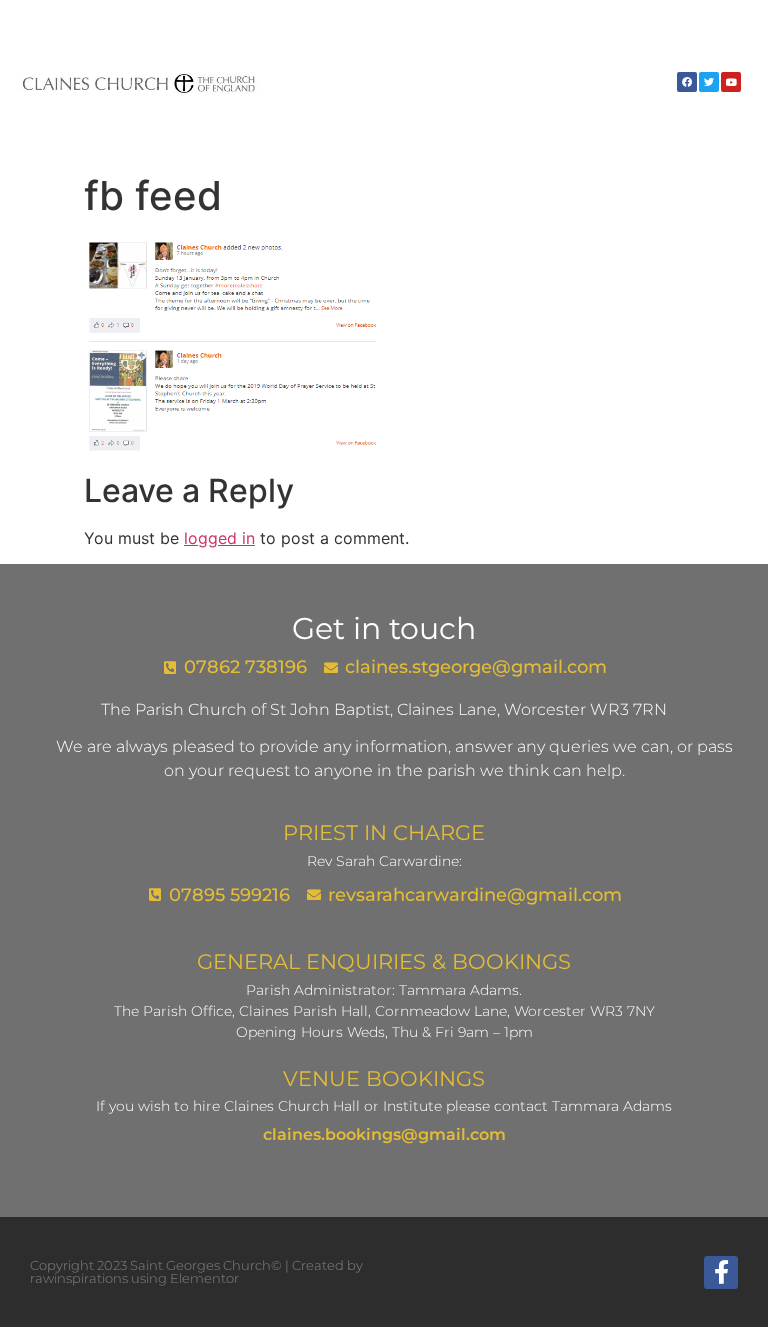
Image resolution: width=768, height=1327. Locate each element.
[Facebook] (687, 82)
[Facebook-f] (721, 1273)
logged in (219, 538)
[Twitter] (709, 82)
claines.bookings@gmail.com (384, 1134)
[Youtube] (731, 82)
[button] (662, 82)
